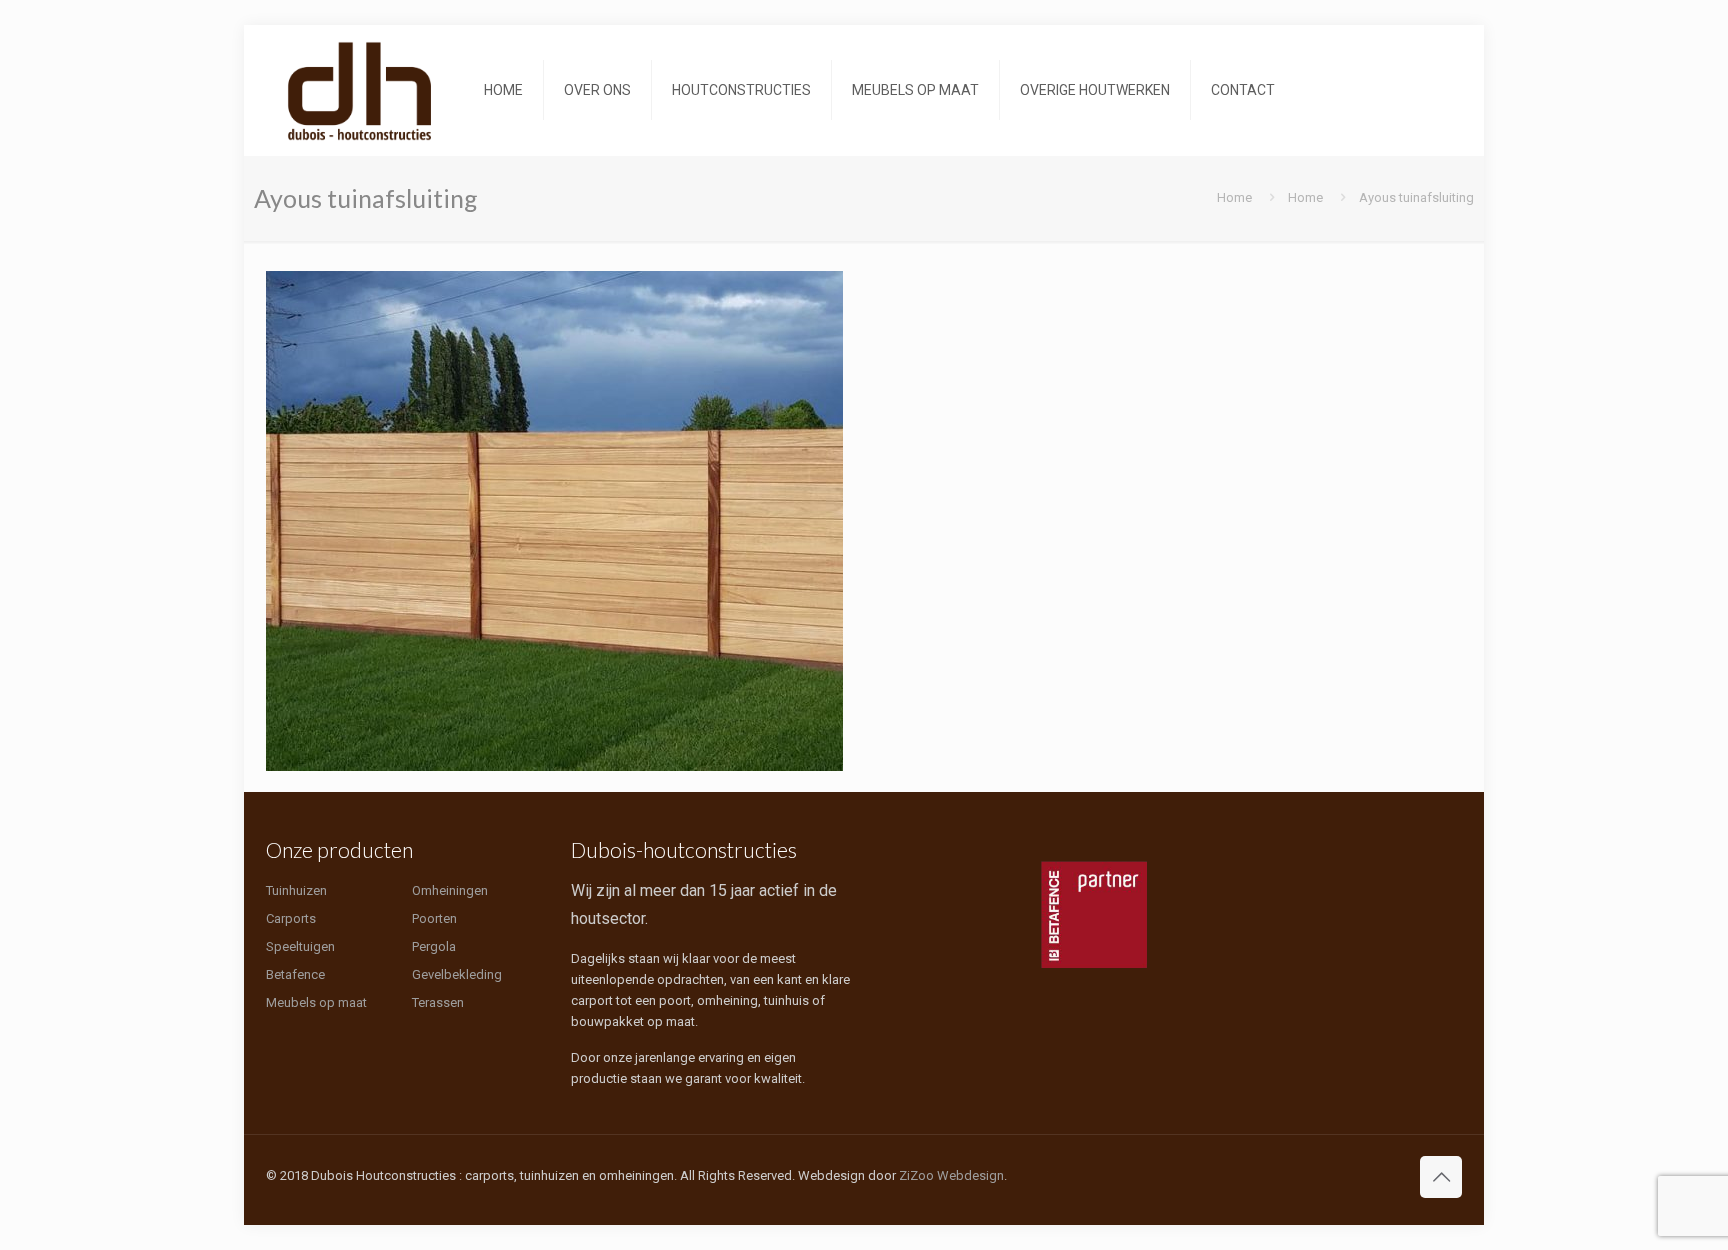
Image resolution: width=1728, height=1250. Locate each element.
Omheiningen (450, 890)
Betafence (295, 974)
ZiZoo (916, 1175)
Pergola (434, 946)
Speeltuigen (300, 946)
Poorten (434, 918)
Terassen (438, 1002)
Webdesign (970, 1175)
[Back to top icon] (1441, 1177)
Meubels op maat (316, 1002)
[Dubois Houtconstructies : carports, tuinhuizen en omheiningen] (360, 90)
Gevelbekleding (457, 974)
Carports (291, 918)
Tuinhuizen (296, 890)
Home (1234, 197)
